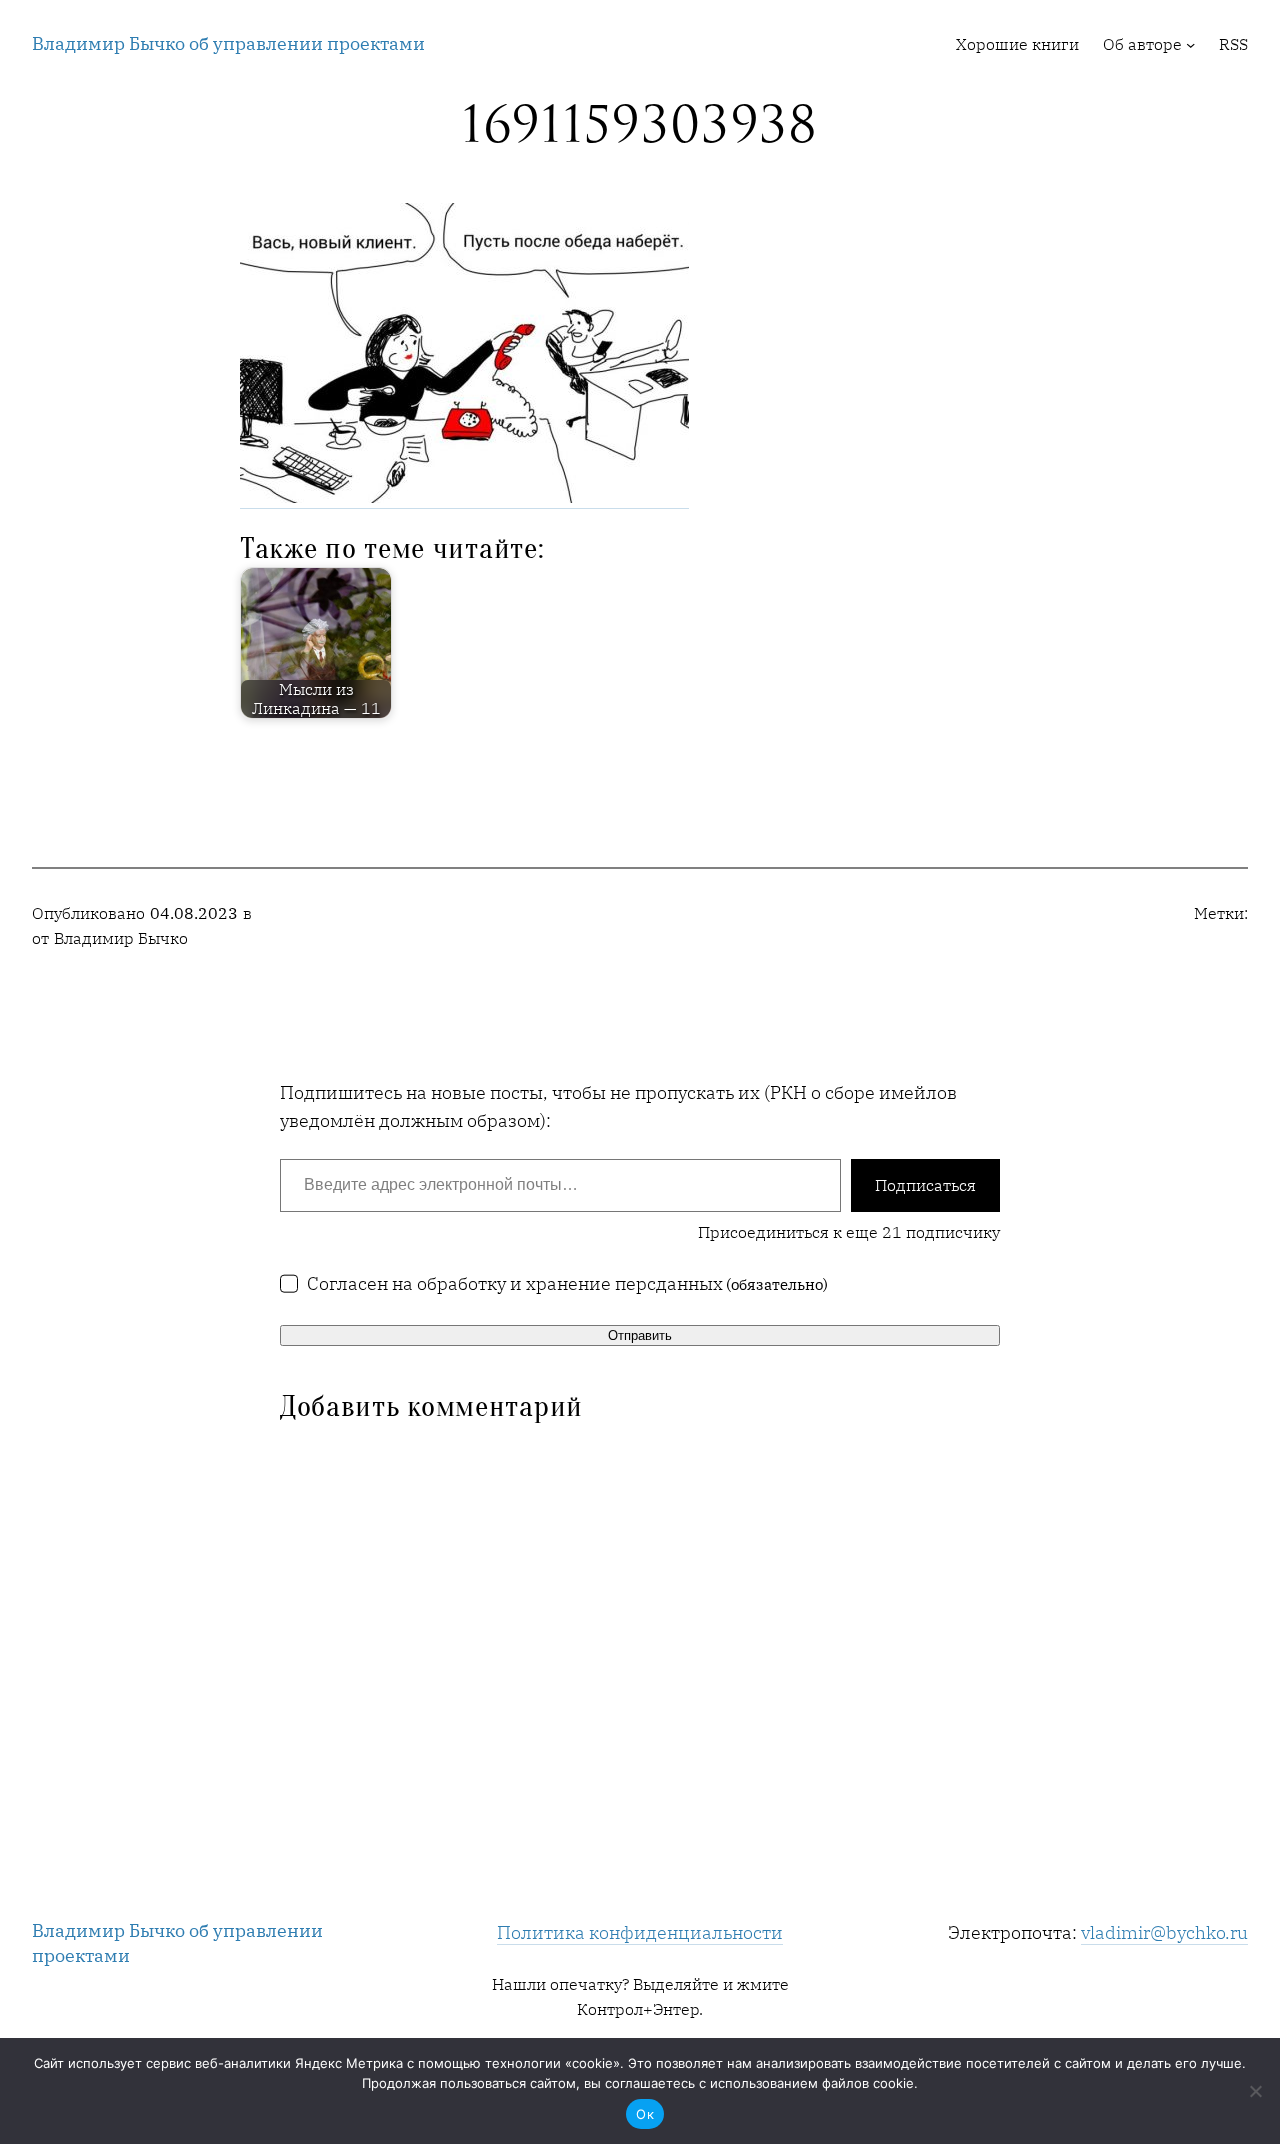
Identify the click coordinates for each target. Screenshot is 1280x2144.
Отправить (640, 1335)
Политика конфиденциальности (640, 1932)
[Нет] (1255, 2091)
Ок (645, 2114)
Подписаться (925, 1185)
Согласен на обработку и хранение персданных (568, 1283)
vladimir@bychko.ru (1164, 1932)
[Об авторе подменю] (1190, 44)
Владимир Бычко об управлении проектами (228, 43)
